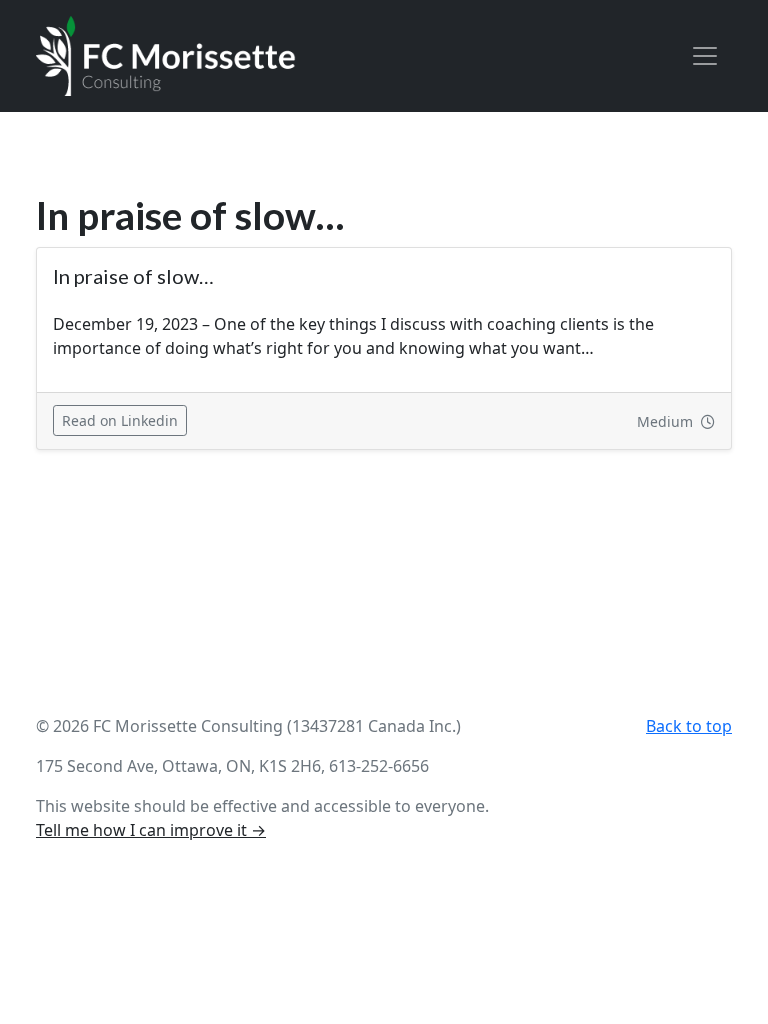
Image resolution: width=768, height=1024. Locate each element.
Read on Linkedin (124, 420)
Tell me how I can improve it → (151, 830)
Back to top (689, 726)
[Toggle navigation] (705, 56)
